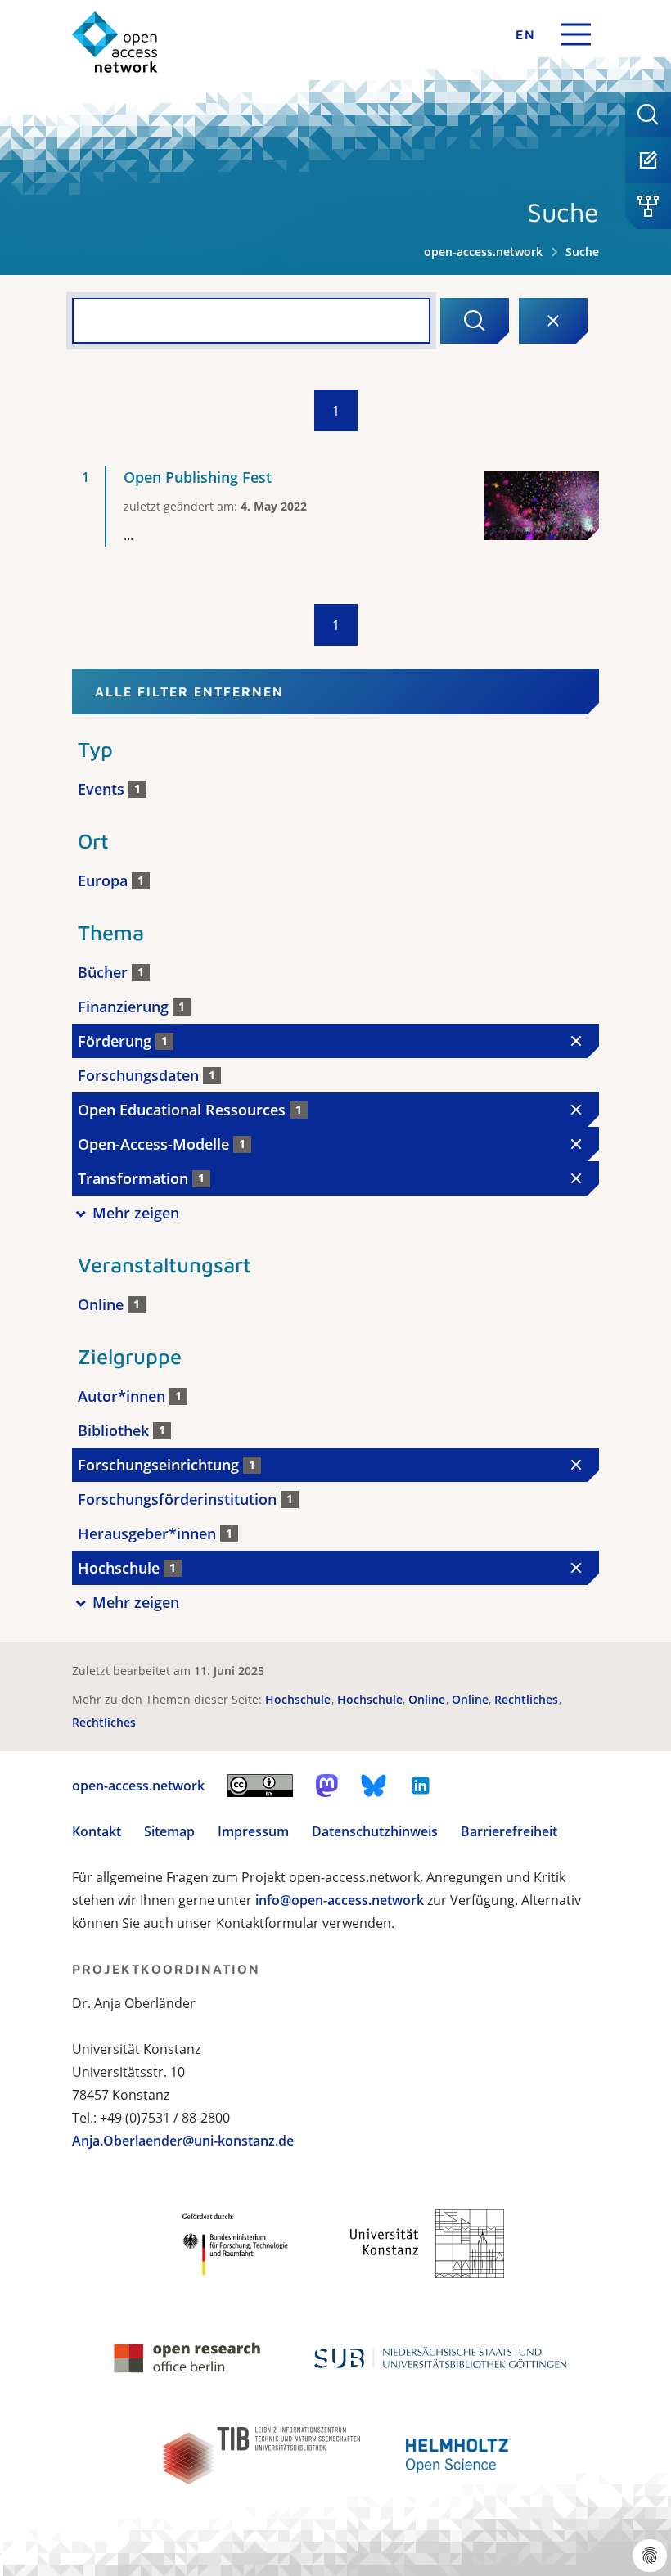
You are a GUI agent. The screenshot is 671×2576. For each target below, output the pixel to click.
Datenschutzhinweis (375, 1831)
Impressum (253, 1831)
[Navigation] (576, 34)
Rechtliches (528, 1699)
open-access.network (483, 252)
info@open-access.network (340, 1900)
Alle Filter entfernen (189, 691)
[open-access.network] (115, 42)
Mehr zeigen (136, 1213)
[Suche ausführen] (475, 321)
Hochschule (299, 1699)
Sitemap (169, 1831)
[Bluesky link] (374, 1786)
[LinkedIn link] (421, 1786)
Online (428, 1699)
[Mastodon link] (327, 1786)
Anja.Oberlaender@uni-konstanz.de (183, 2141)
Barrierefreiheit (509, 1831)
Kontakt (97, 1831)
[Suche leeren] (553, 321)
